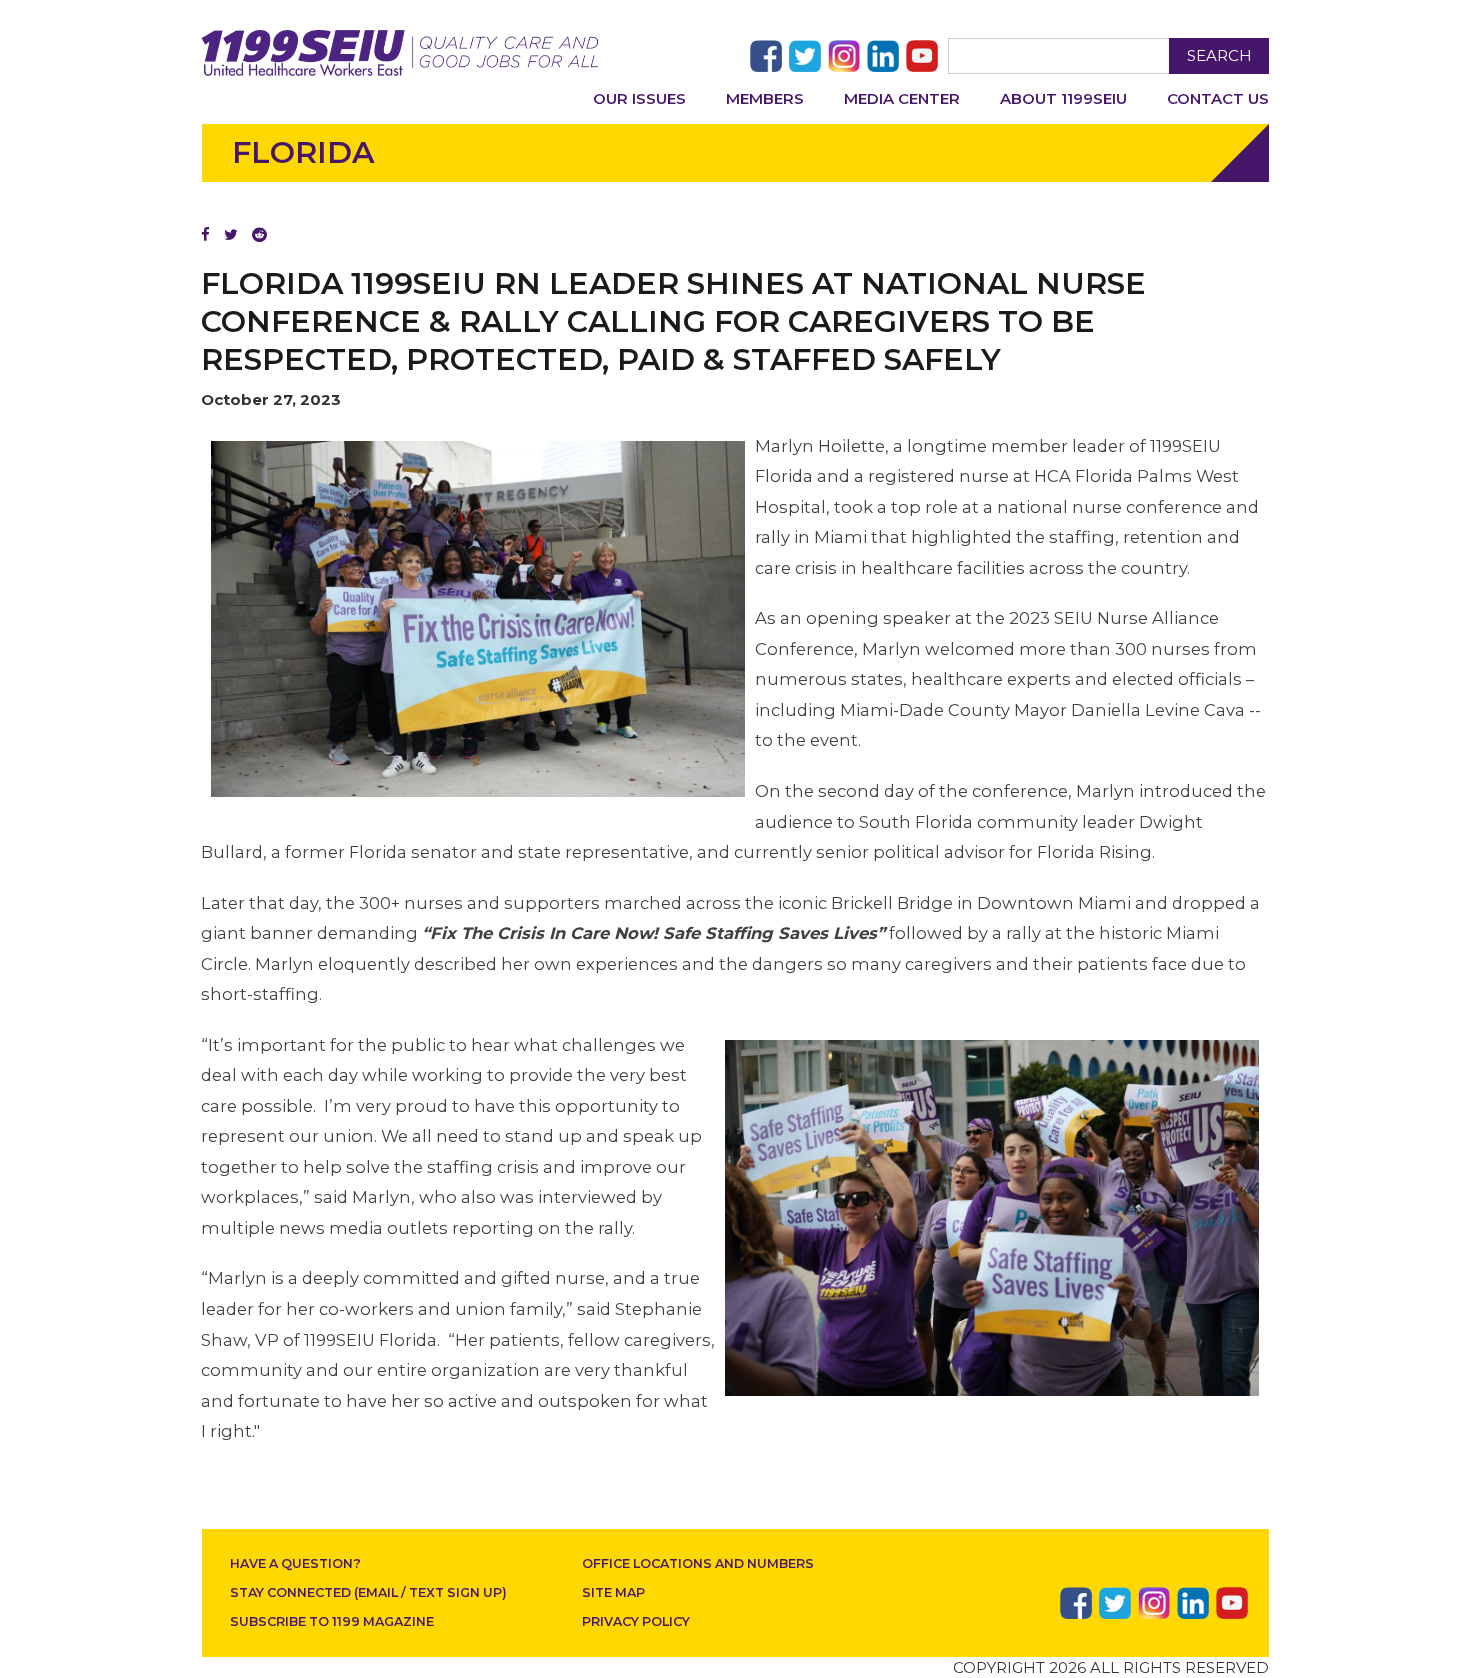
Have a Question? (295, 1563)
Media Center (902, 98)
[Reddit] (259, 234)
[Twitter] (231, 234)
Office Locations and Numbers (698, 1563)
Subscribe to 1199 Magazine (332, 1621)
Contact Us (1218, 98)
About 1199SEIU (1063, 98)
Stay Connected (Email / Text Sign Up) (368, 1592)
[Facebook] (205, 234)
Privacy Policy (636, 1621)
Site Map (613, 1592)
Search (1219, 55)
